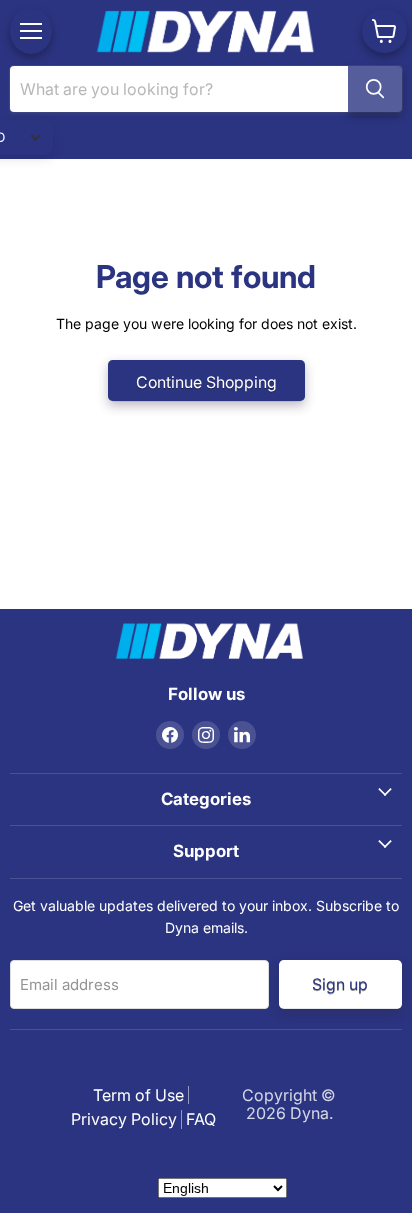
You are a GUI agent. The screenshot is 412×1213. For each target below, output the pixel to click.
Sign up (341, 983)
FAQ (201, 1119)
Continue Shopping (206, 382)
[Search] (375, 89)
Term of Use (138, 1095)
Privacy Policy (124, 1119)
